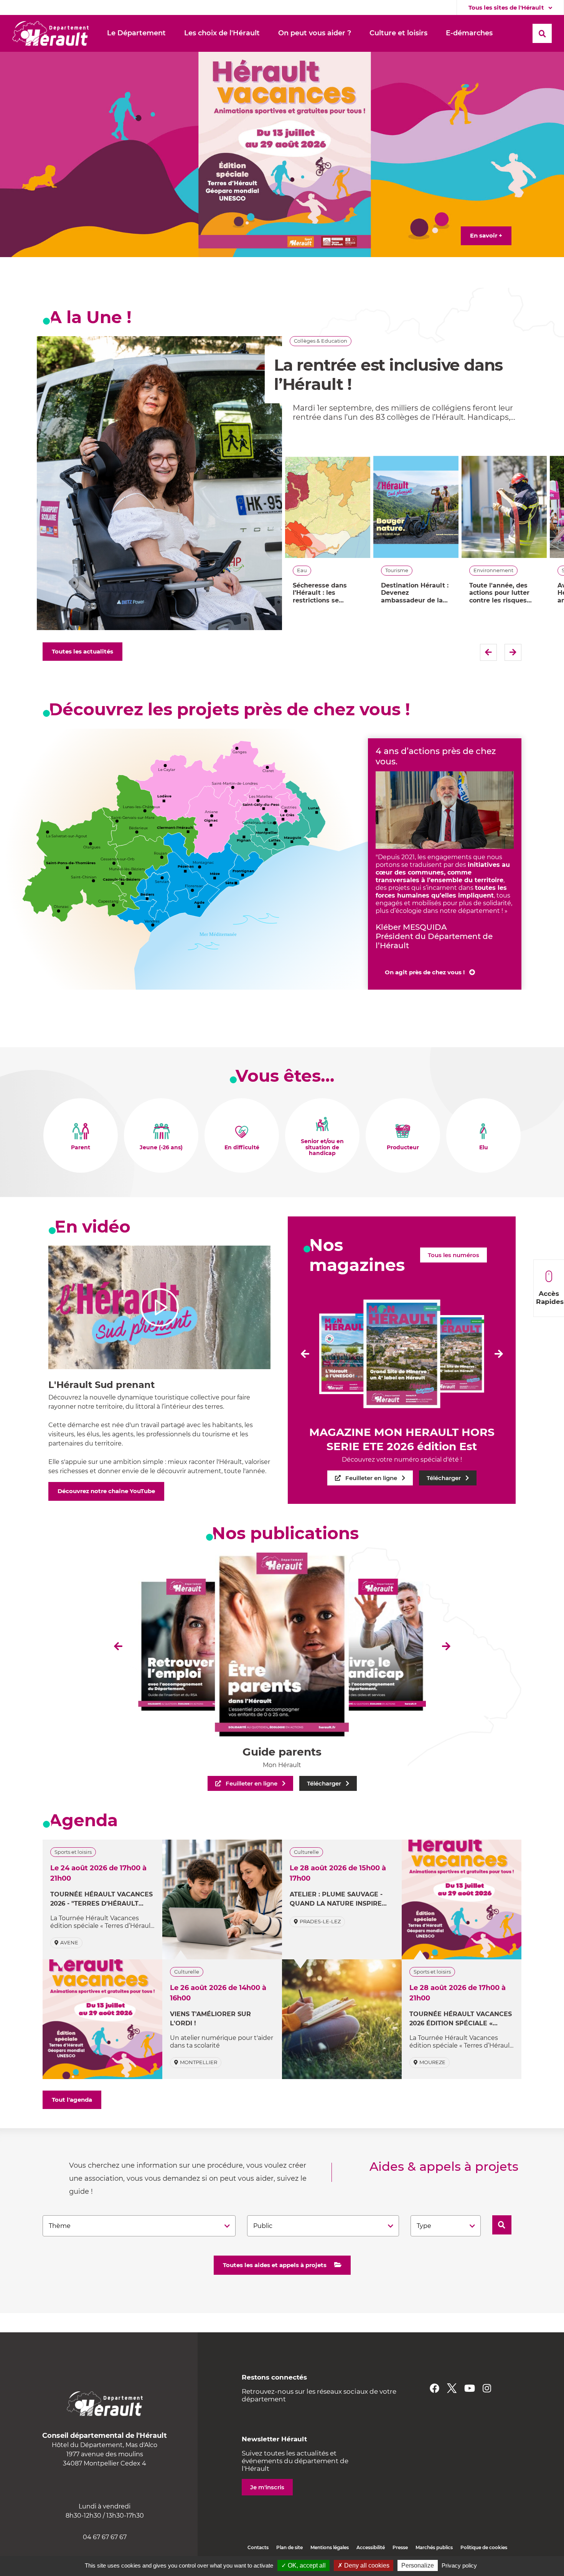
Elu (484, 1148)
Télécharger (444, 1478)
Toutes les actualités (82, 651)
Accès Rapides (550, 1298)
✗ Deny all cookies (364, 2565)
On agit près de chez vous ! (425, 972)
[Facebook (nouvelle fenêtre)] (435, 2388)
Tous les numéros (454, 1255)
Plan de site (289, 2547)
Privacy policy (459, 2565)
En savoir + (486, 235)
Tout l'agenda (72, 2100)
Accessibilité (371, 2547)
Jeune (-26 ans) (161, 1148)
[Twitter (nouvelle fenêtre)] (452, 2388)
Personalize (418, 2565)
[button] (136, 33)
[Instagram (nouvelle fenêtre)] (487, 2388)
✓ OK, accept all (303, 2565)
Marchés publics (434, 2547)
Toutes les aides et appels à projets (275, 2265)
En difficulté (242, 1148)
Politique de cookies (484, 2547)
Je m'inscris (267, 2487)
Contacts (258, 2547)
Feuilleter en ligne (371, 1478)
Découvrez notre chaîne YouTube (106, 1491)
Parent (81, 1148)
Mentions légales (330, 2547)
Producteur (403, 1148)
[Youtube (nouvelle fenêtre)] (470, 2388)
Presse (400, 2547)
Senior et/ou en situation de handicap (322, 1148)
